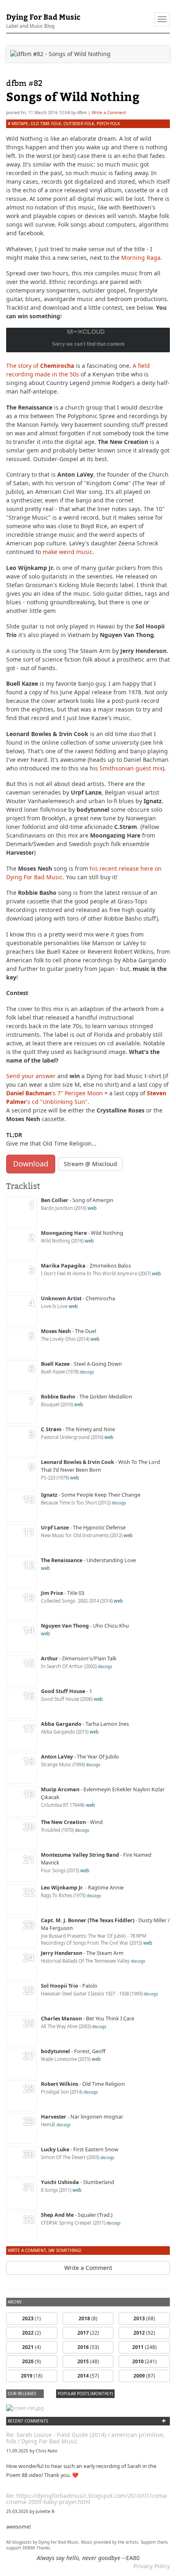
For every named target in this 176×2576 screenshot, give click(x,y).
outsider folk (79, 124)
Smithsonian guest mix (131, 768)
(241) (144, 2361)
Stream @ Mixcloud (90, 1164)
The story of (40, 366)
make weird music (68, 552)
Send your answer (31, 1076)
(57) (88, 2376)
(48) (88, 2361)
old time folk (46, 124)
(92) (144, 2333)
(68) (144, 2318)
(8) (88, 2318)
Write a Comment (109, 113)
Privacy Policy (152, 2566)
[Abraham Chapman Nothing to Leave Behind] (25, 2408)
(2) (32, 2333)
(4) (32, 2347)
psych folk (108, 124)
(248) (144, 2347)
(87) (144, 2376)
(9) (32, 2361)
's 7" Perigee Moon (54, 1093)
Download (31, 1164)
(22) (88, 2333)
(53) (88, 2347)
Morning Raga (141, 258)
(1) (32, 2318)
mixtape (20, 124)
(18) (32, 2376)
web (92, 1208)
